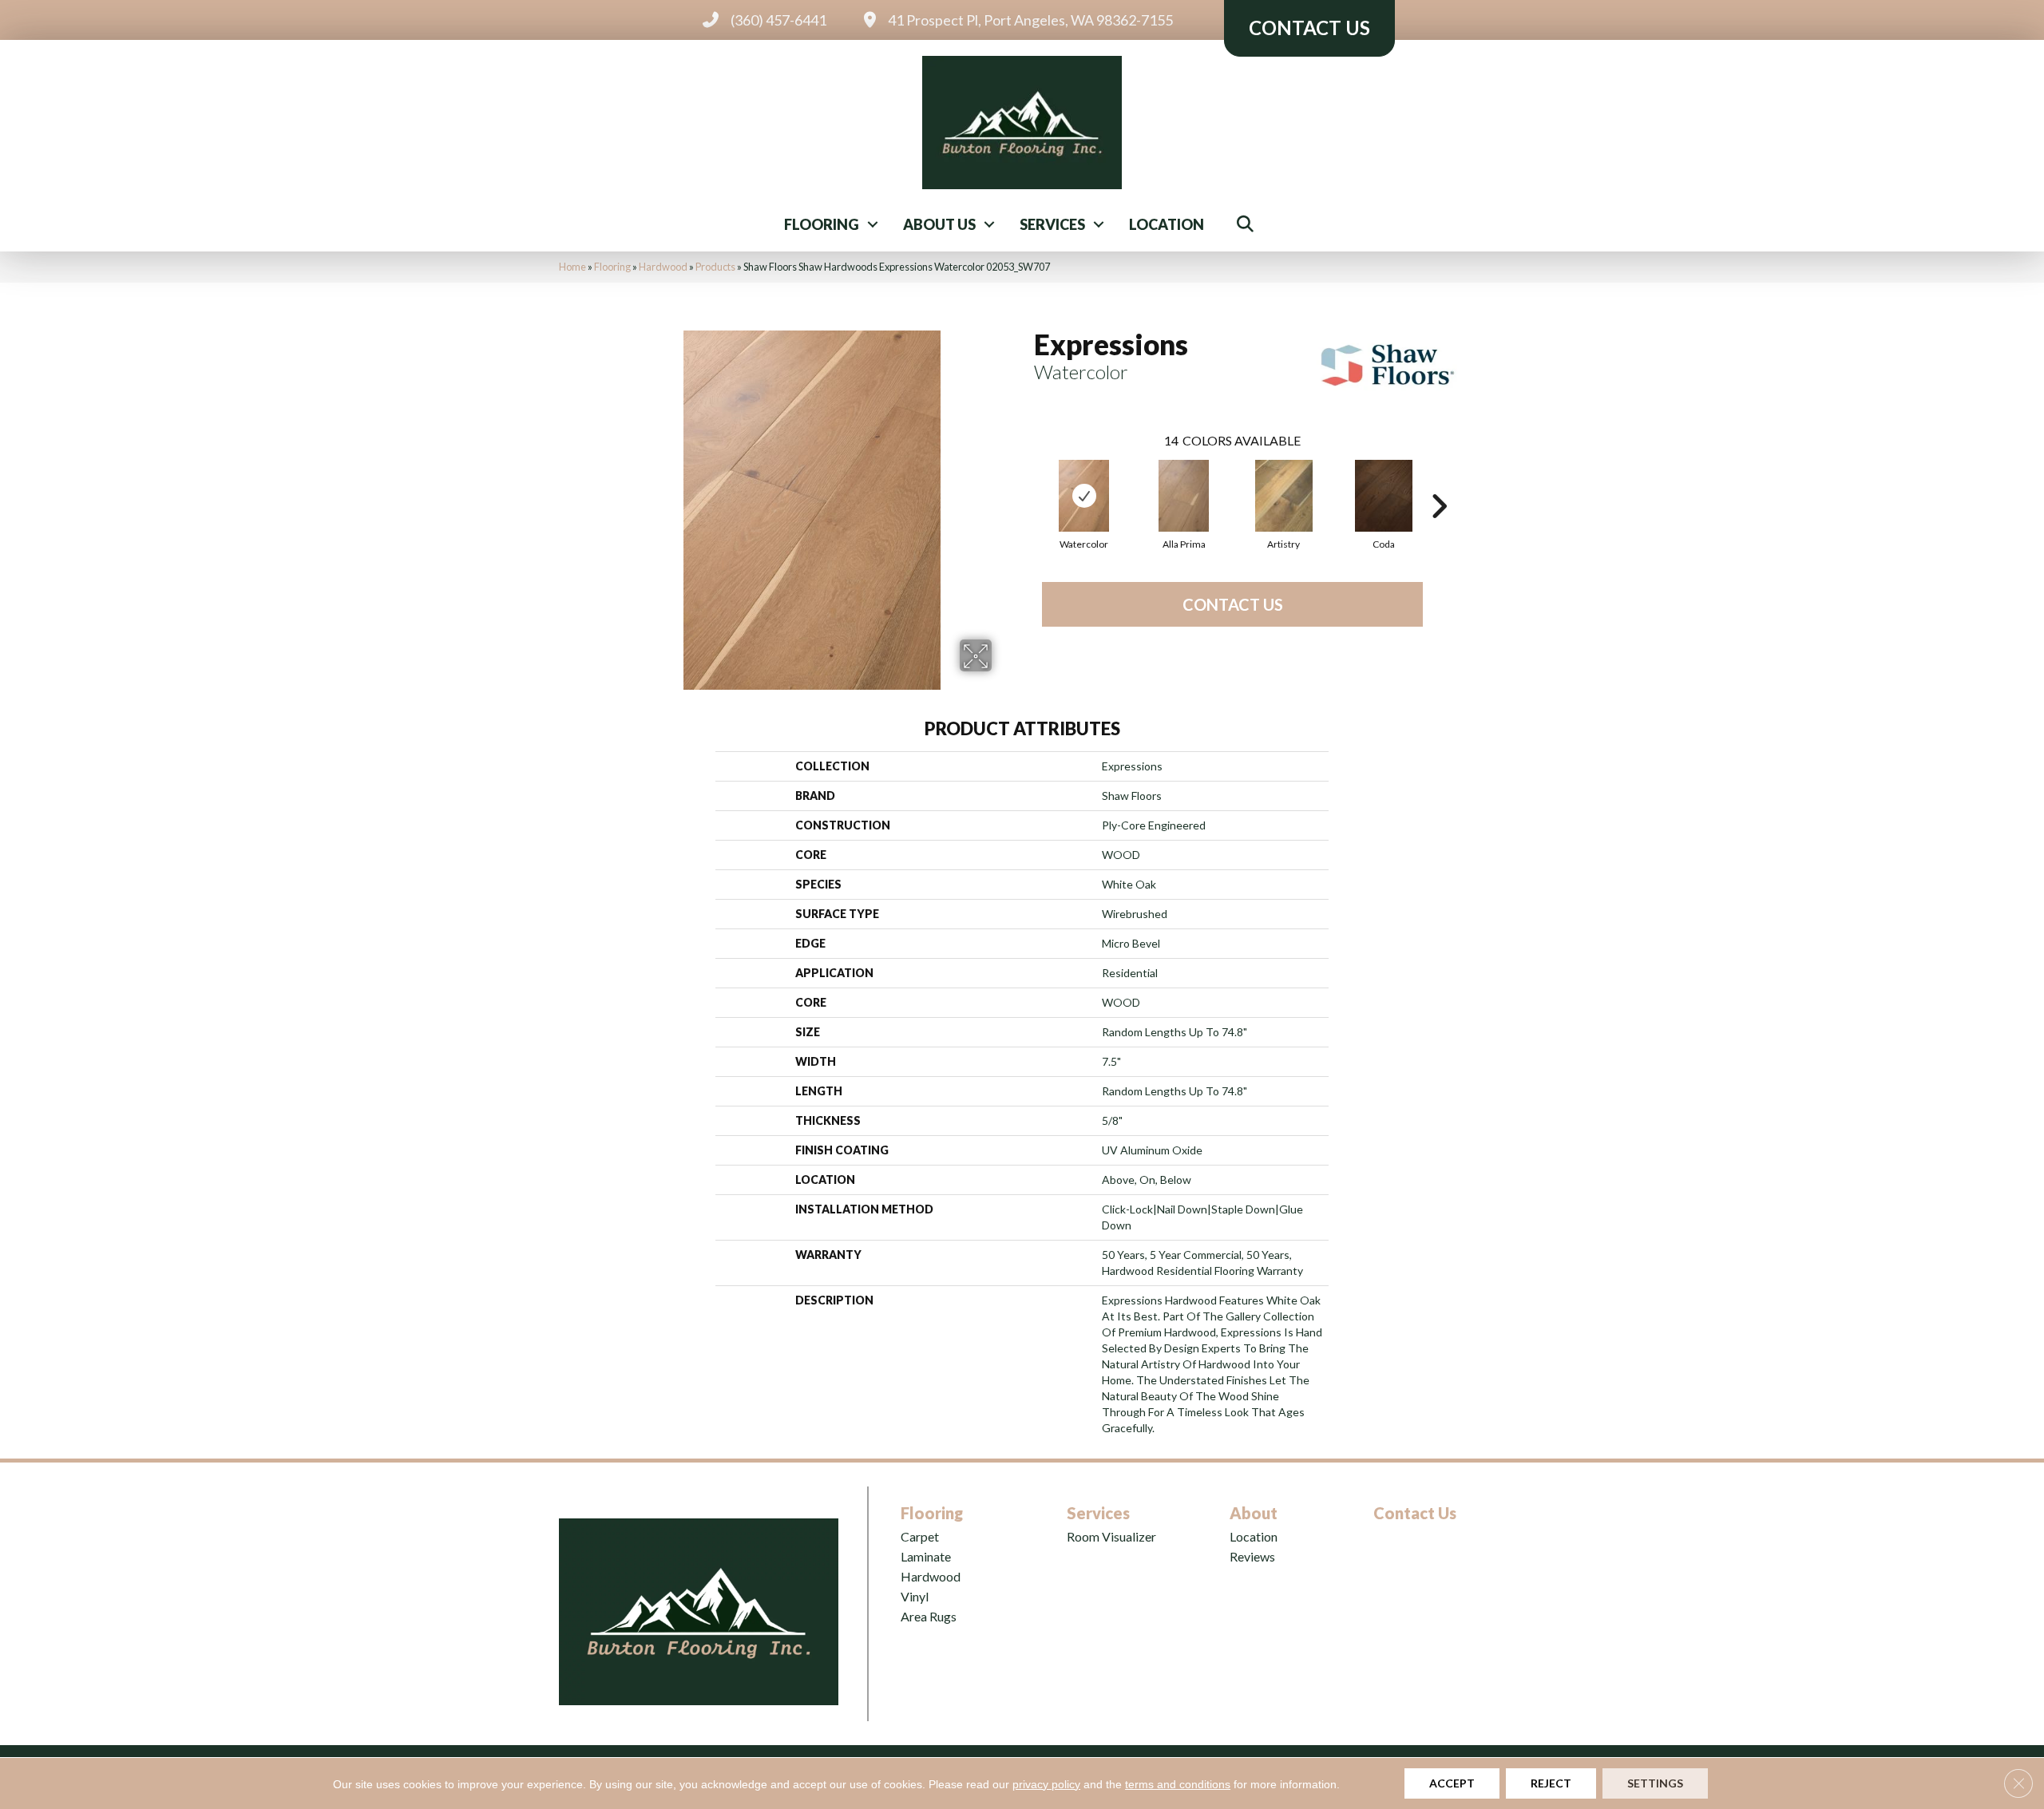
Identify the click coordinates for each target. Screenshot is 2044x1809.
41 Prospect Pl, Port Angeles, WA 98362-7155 (1030, 20)
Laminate (926, 1556)
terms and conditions (1178, 1784)
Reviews (1252, 1556)
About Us (939, 224)
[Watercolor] (1084, 496)
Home (572, 267)
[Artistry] (1284, 496)
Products (715, 267)
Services (1052, 224)
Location (1167, 224)
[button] (873, 224)
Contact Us (1233, 604)
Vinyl (915, 1596)
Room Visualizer (1111, 1536)
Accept (1452, 1783)
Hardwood (663, 267)
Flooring (822, 224)
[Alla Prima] (1184, 496)
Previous (1026, 482)
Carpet (920, 1536)
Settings (1655, 1783)
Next (1439, 482)
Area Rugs (929, 1616)
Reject (1551, 1783)
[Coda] (1384, 496)
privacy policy (1046, 1784)
